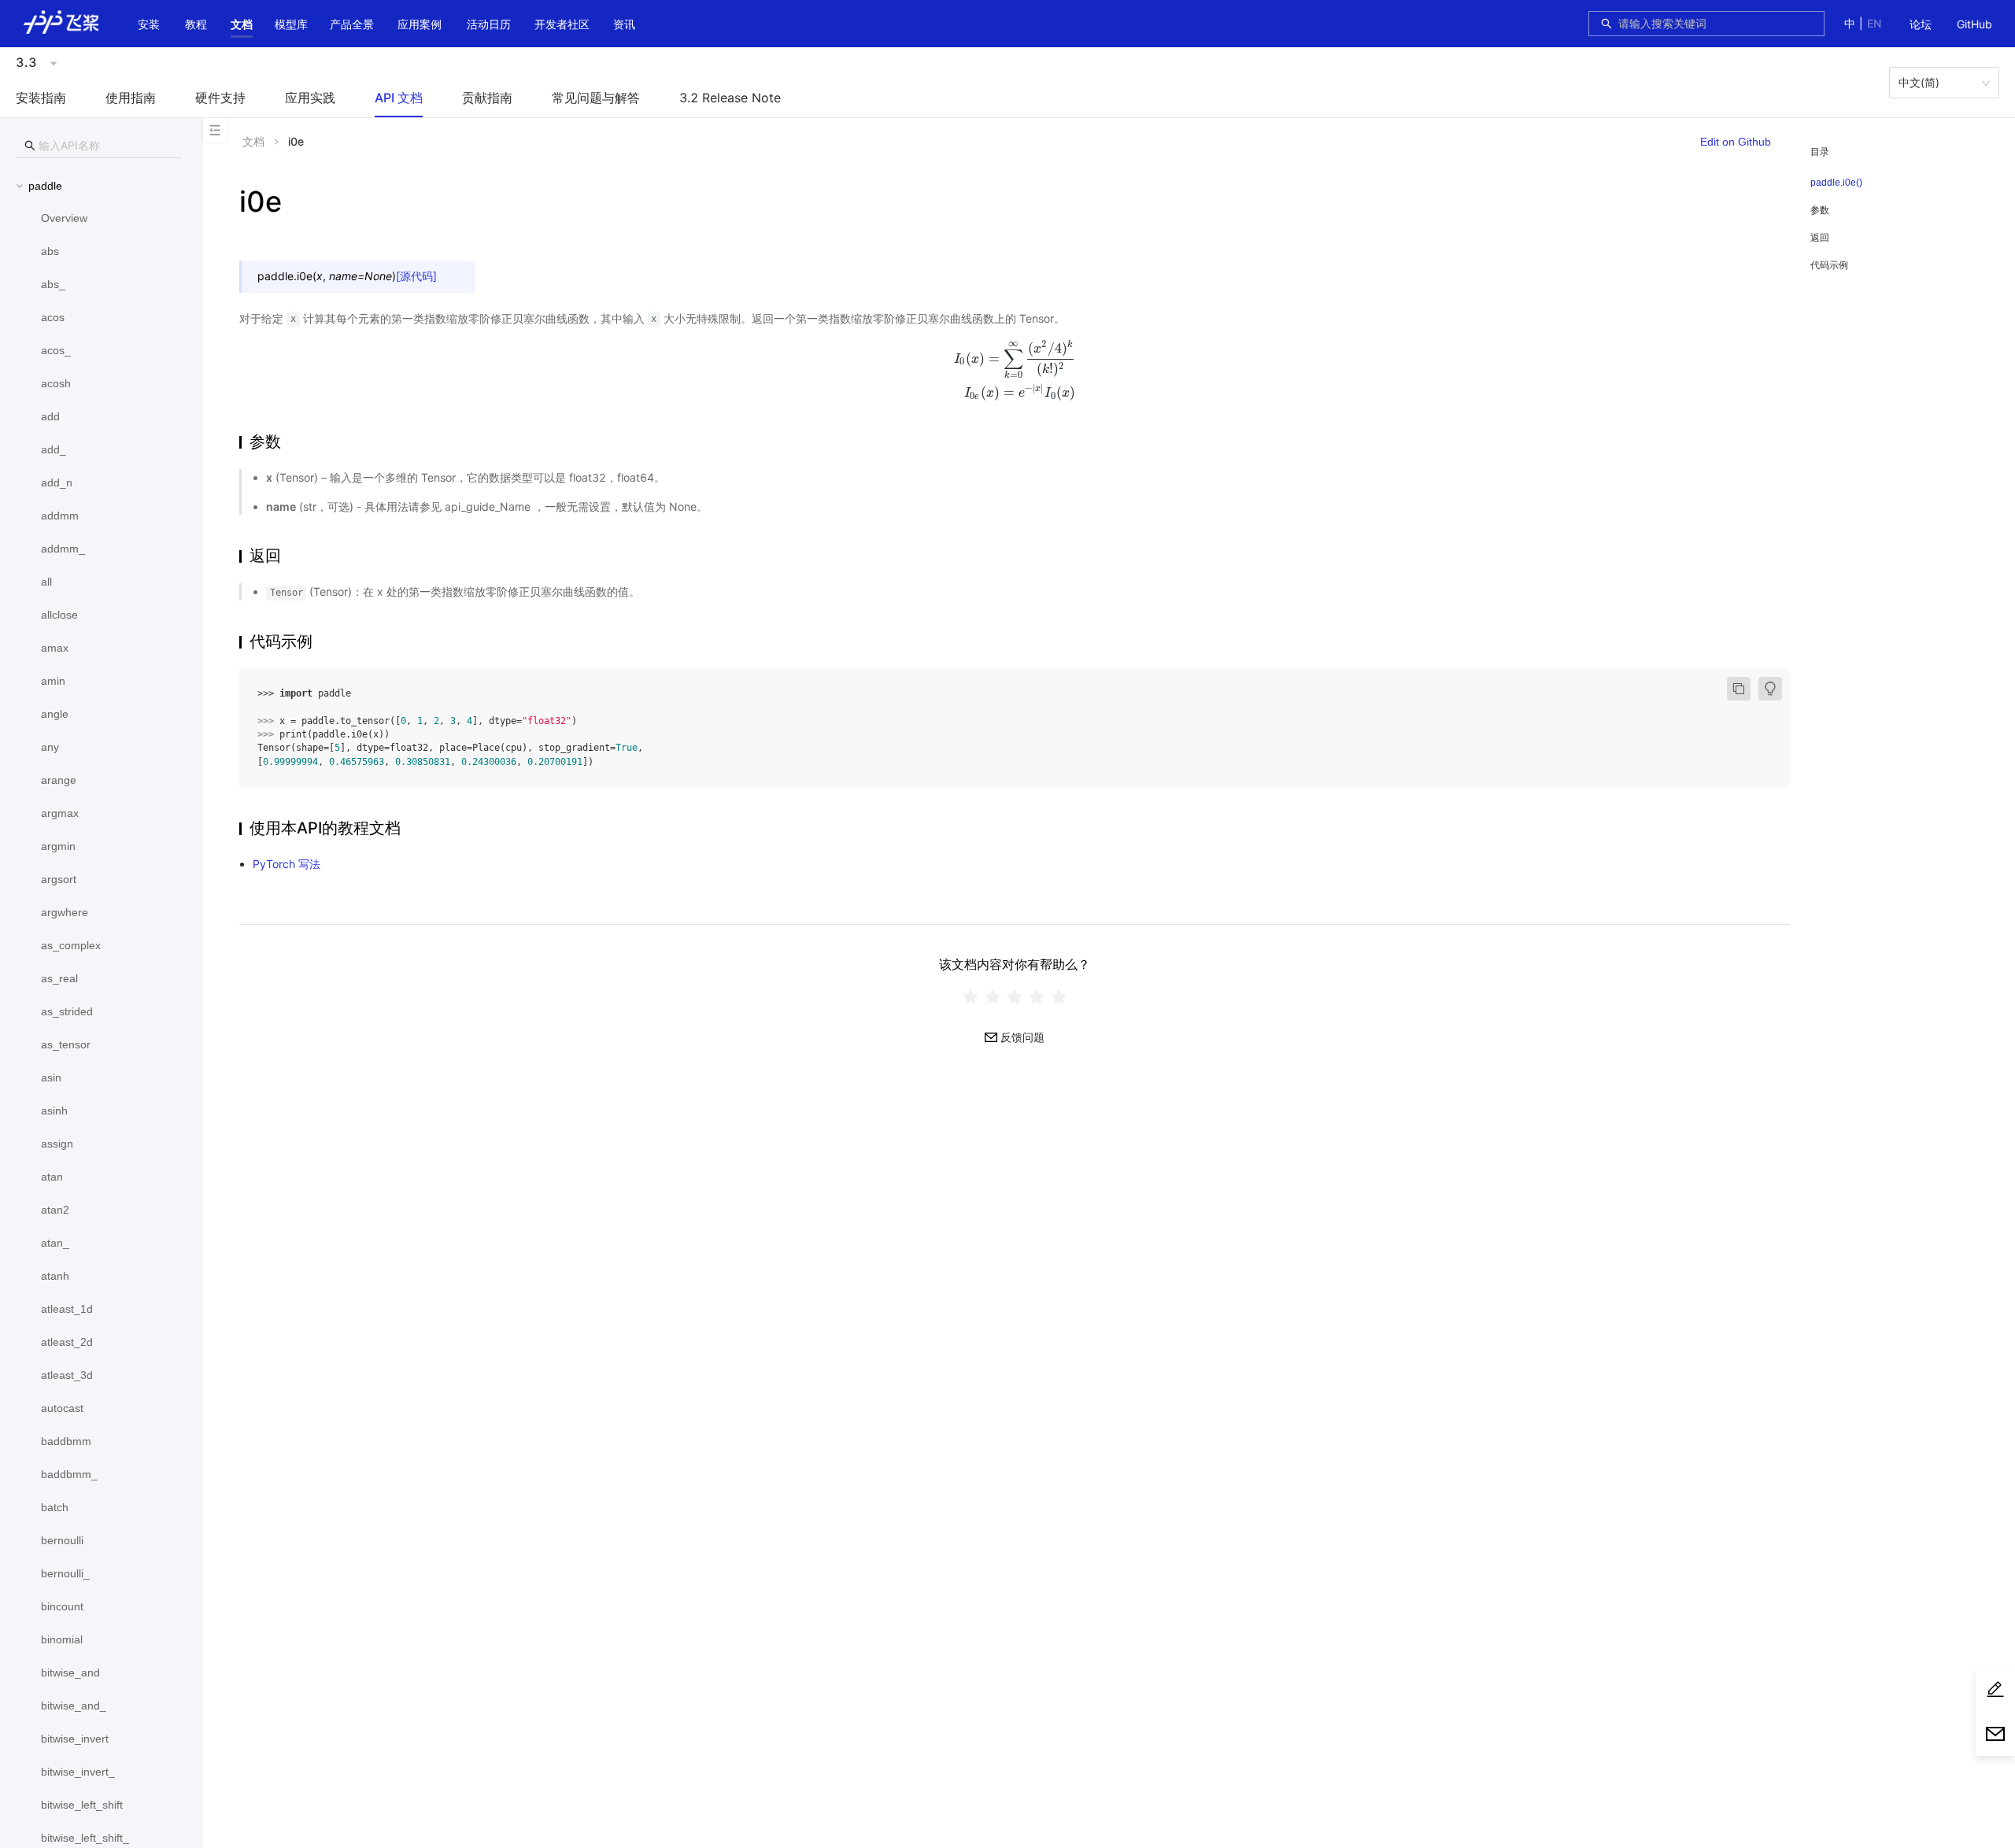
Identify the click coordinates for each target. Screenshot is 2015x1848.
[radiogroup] (1015, 997)
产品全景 (352, 24)
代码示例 (1829, 265)
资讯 (624, 24)
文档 (242, 24)
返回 (1820, 237)
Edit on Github (1736, 142)
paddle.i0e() (1836, 183)
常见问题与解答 (596, 98)
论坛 (1921, 24)
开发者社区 (562, 24)
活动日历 (489, 24)
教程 (196, 24)
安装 (149, 24)
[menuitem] (1921, 25)
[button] (242, 24)
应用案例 (420, 24)
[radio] (971, 997)
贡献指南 (487, 98)
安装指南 (41, 98)
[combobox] (1717, 24)
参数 (1820, 210)
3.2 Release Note (730, 98)
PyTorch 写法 (287, 864)
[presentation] (1015, 370)
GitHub (1974, 24)
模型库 (291, 24)
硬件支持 (220, 98)
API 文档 (399, 98)
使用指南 (131, 98)
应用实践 (310, 98)
